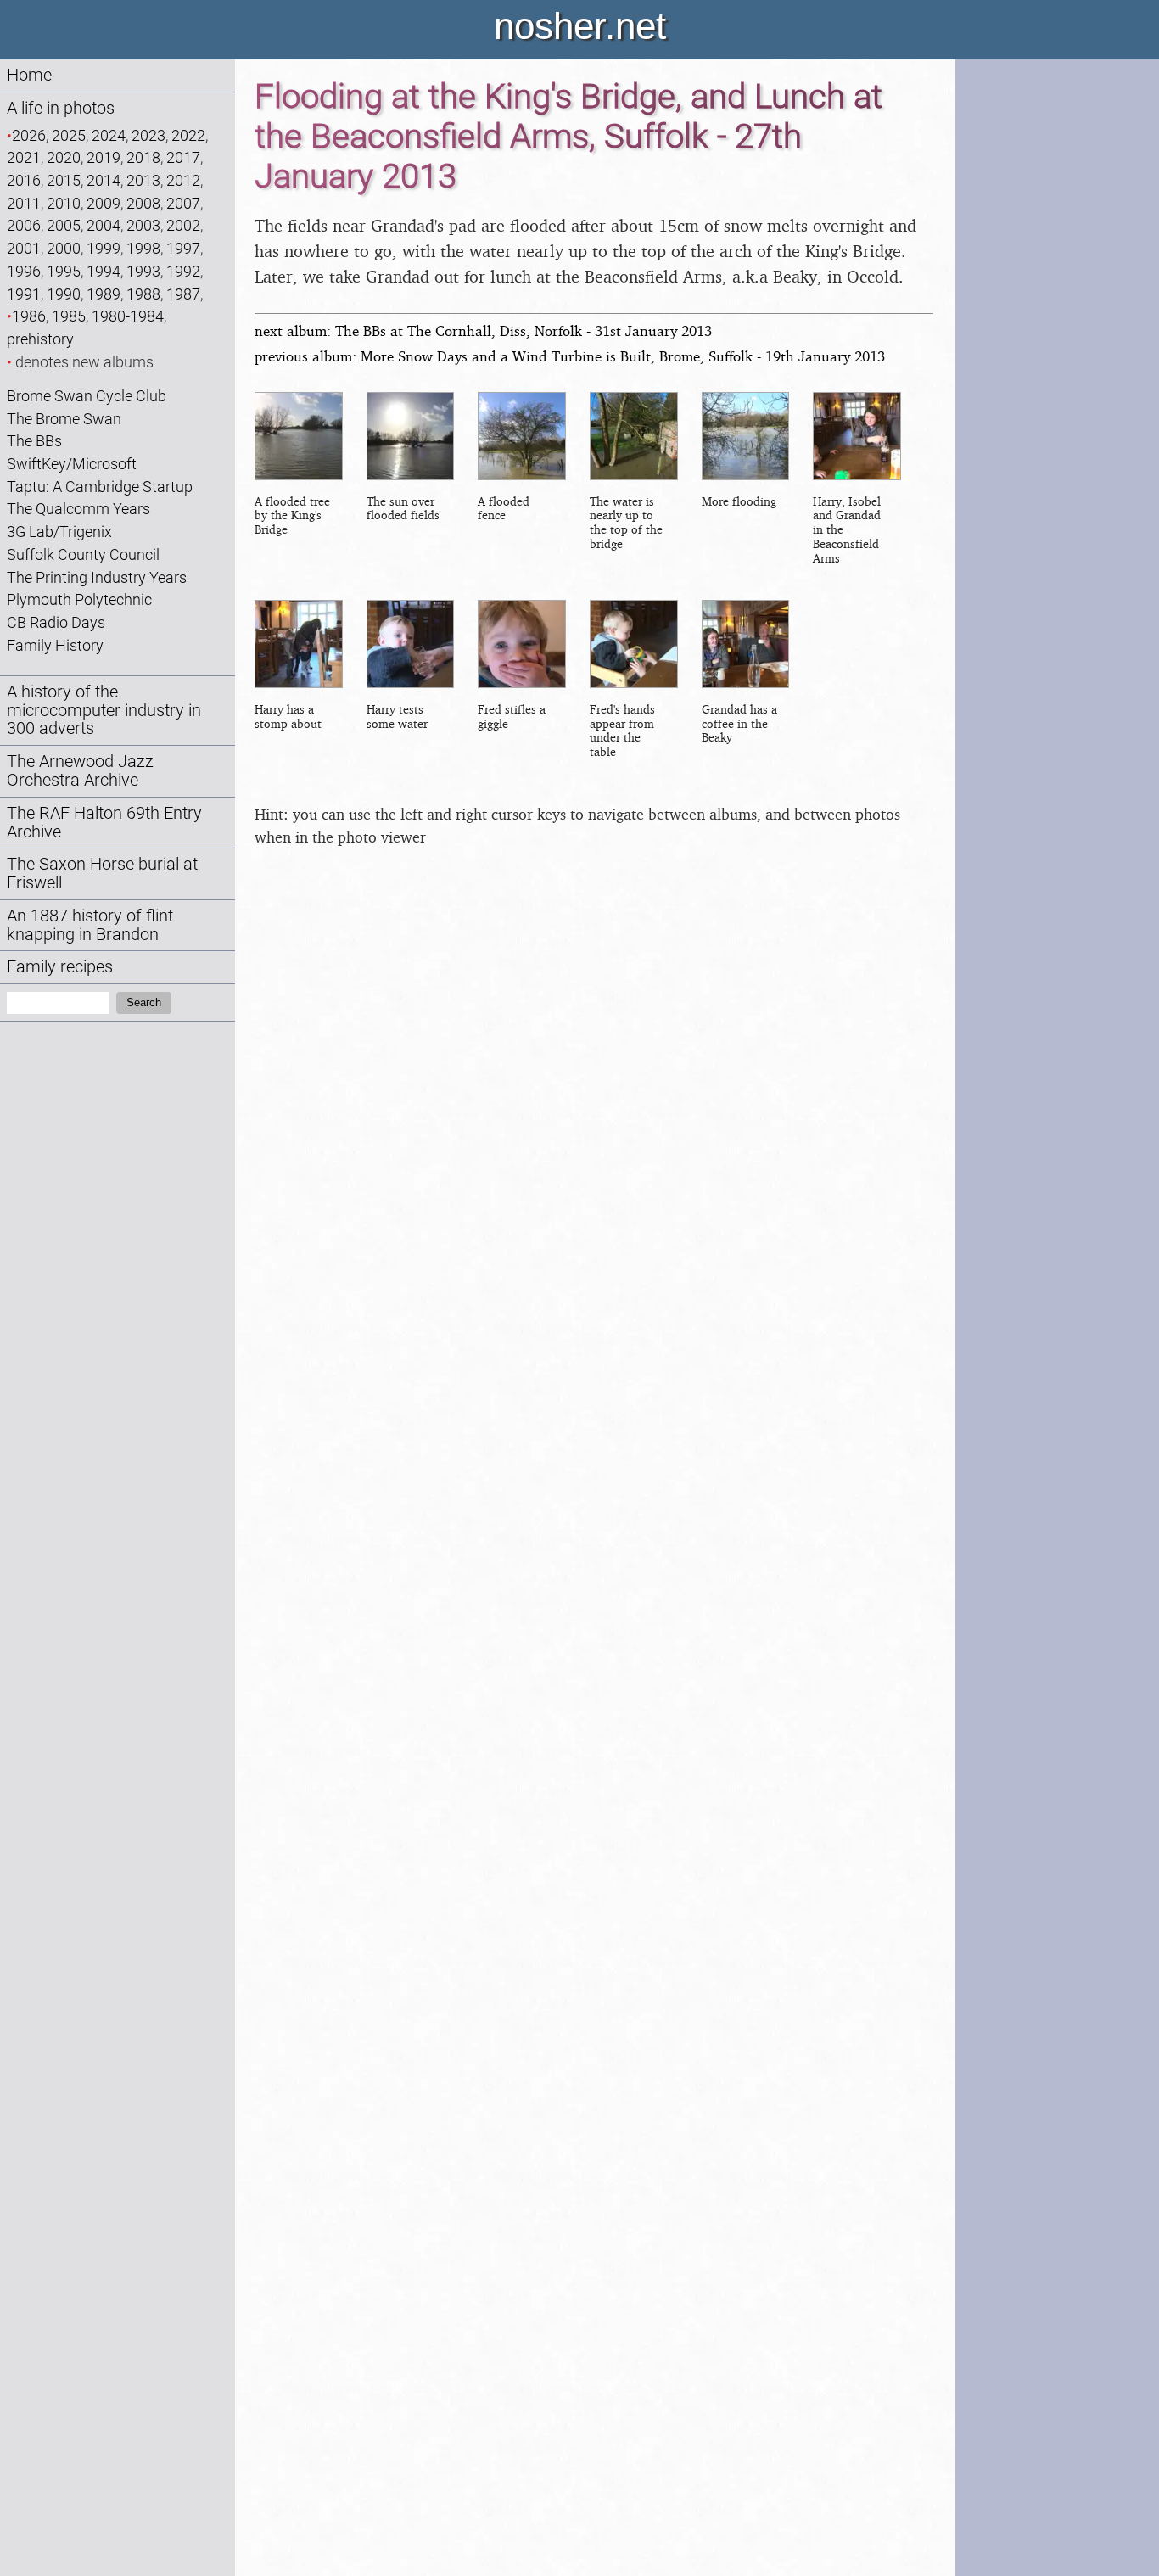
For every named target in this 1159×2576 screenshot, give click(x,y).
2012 (183, 180)
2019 (104, 157)
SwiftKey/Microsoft (72, 464)
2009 (104, 203)
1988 (143, 294)
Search (144, 1002)
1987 (183, 294)
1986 (29, 316)
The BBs (34, 441)
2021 (24, 157)
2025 (69, 135)
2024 (109, 135)
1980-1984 (128, 316)
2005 (64, 225)
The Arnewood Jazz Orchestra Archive (80, 771)
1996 (24, 271)
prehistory (40, 339)
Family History (55, 645)
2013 (143, 180)
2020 (64, 157)
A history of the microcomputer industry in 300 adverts (104, 711)
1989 (104, 294)
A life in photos (61, 108)
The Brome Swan (64, 419)
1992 (183, 271)
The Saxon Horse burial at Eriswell (102, 874)
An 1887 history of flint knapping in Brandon (90, 925)
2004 (104, 225)
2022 (188, 135)
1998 (143, 248)
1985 (69, 316)
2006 (24, 225)
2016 (24, 180)
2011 (24, 203)
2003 (143, 225)
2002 (183, 225)
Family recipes (60, 967)
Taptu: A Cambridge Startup (100, 487)
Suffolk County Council (83, 554)
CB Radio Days (56, 622)
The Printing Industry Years (97, 577)
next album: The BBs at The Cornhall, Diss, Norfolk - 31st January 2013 (483, 330)
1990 (64, 294)
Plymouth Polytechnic (79, 599)
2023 (148, 135)
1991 (24, 294)
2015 (64, 180)
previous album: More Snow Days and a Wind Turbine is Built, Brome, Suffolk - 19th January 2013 (570, 356)
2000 (64, 248)
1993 (143, 271)
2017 (183, 157)
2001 (24, 248)
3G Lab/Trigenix (59, 532)
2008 (143, 203)
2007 (183, 203)
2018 (143, 157)
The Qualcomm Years (78, 509)
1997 (183, 248)
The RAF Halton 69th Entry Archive (104, 823)
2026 (29, 135)
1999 (104, 248)
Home (29, 75)
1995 (64, 271)
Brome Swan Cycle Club (87, 396)
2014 (104, 180)
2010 (64, 203)
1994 (104, 271)
